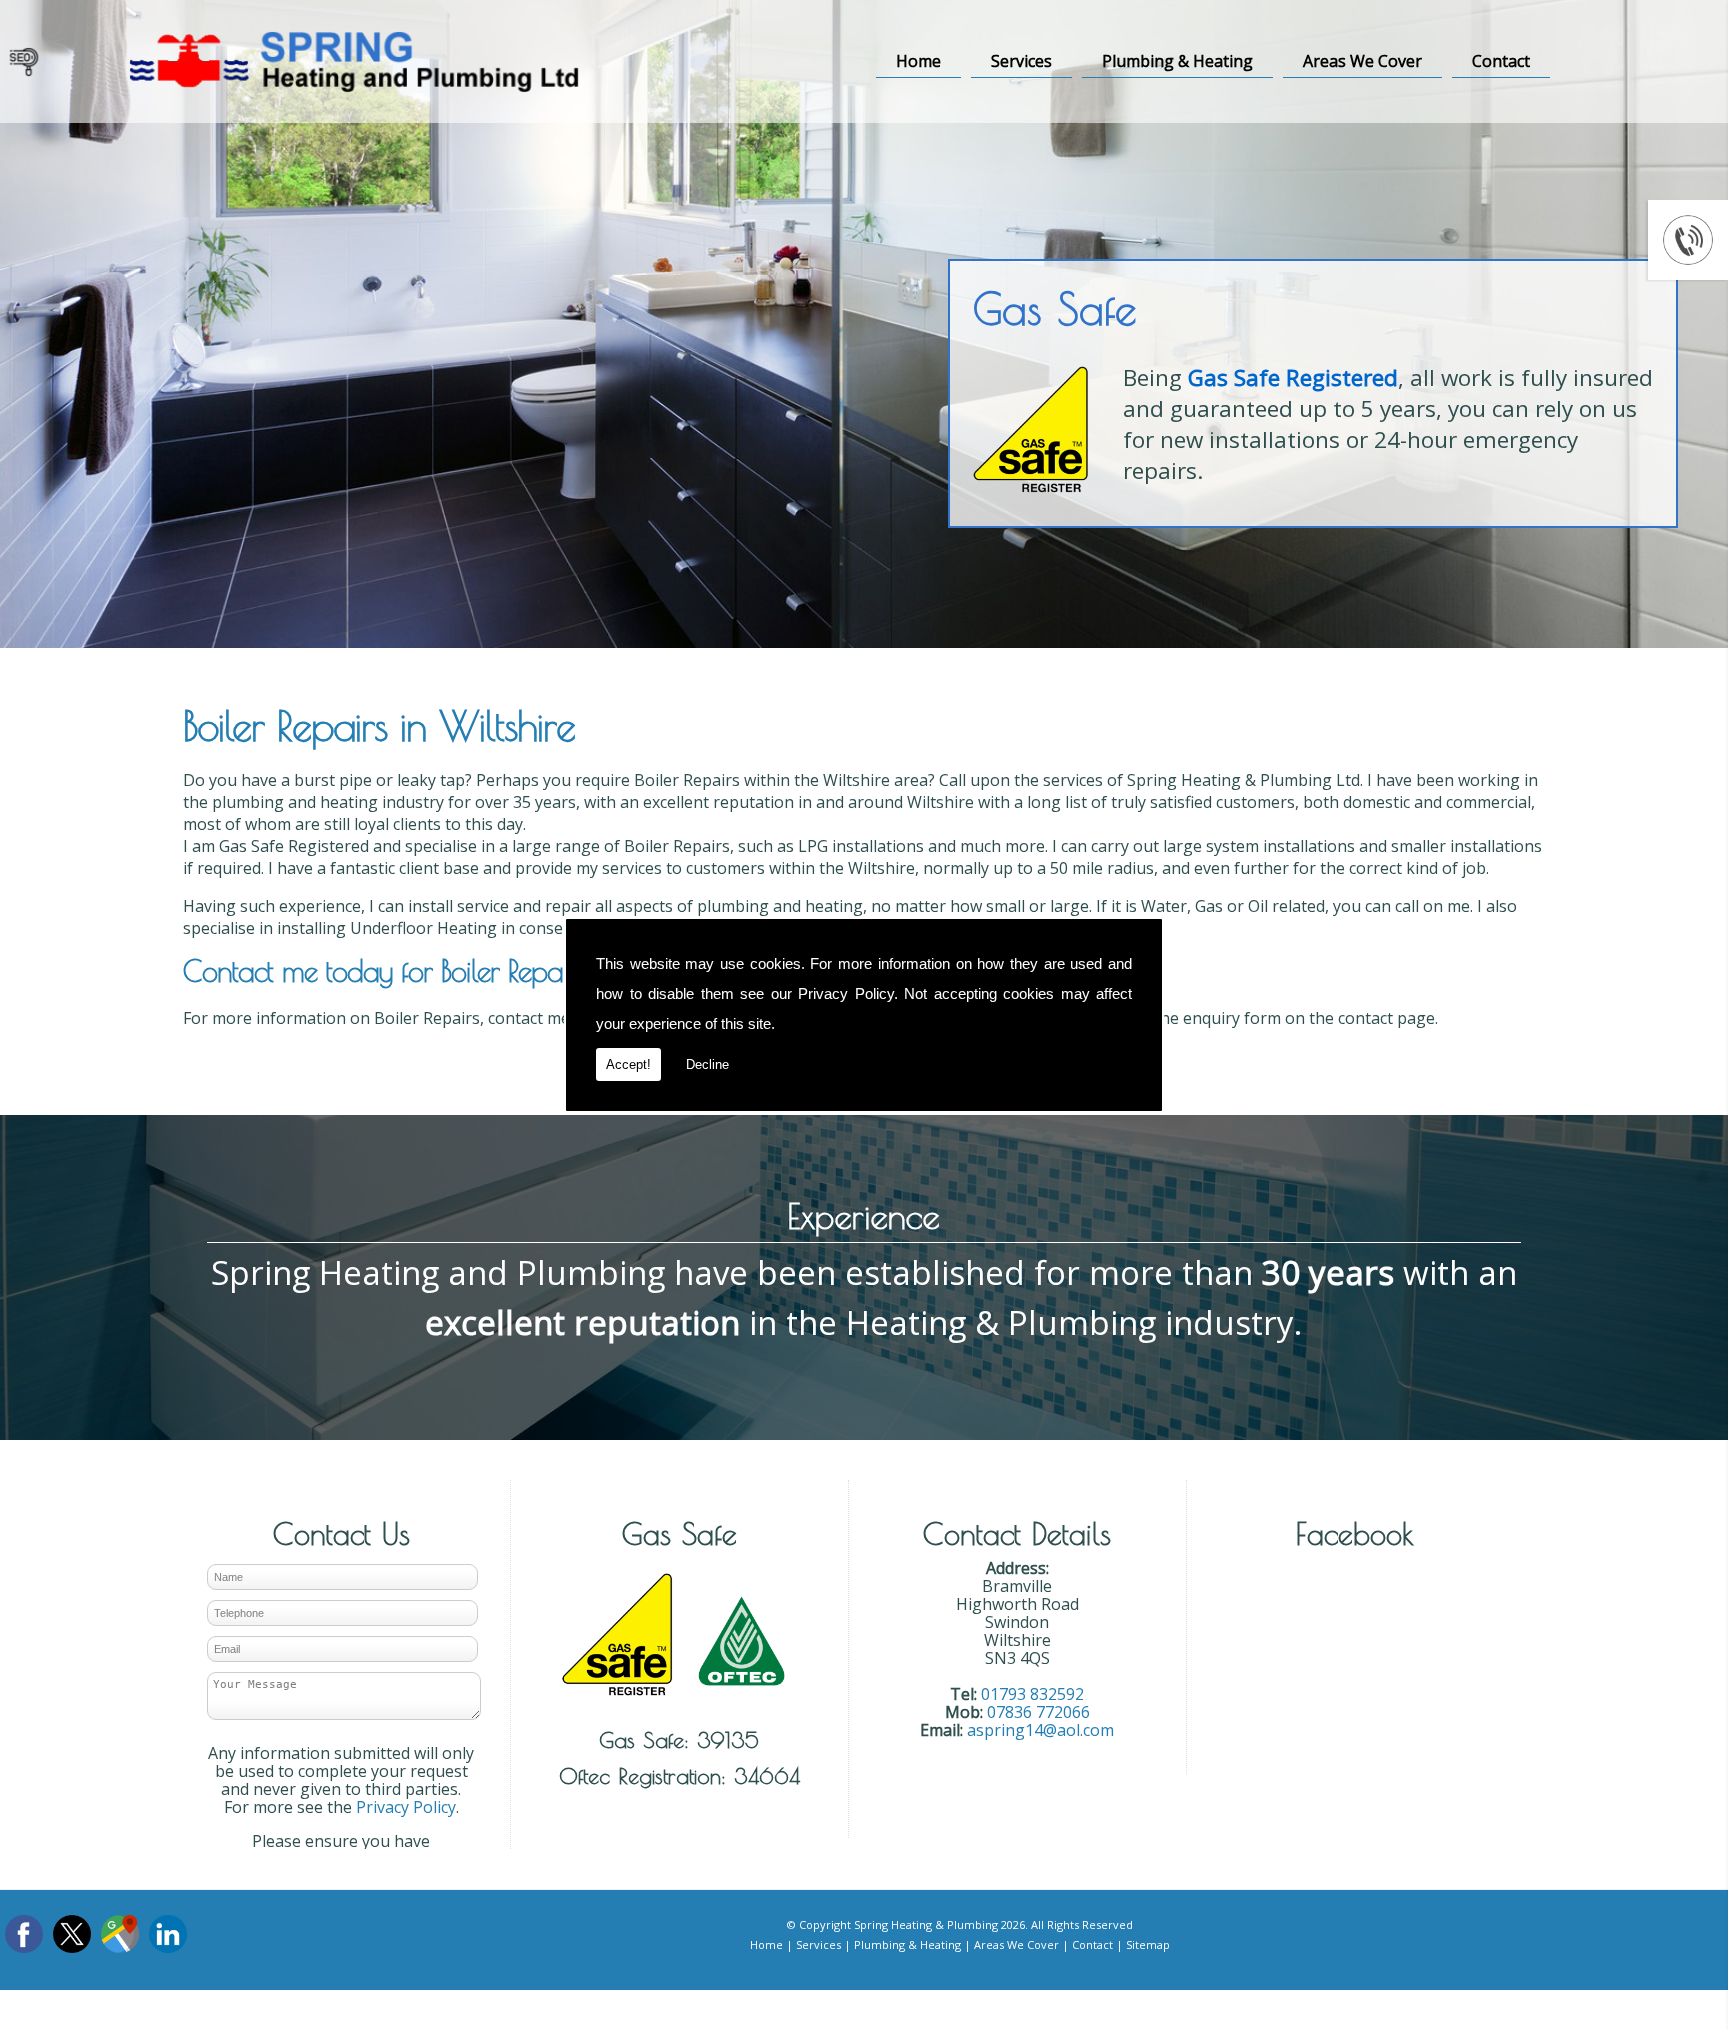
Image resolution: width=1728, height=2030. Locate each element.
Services (1021, 61)
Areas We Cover (1362, 61)
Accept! (628, 1064)
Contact (1501, 61)
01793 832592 (1032, 1694)
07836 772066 (1038, 1712)
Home (918, 61)
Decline (707, 1064)
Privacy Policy (846, 993)
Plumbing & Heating (1177, 61)
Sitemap (1148, 1944)
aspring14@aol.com (1040, 1730)
